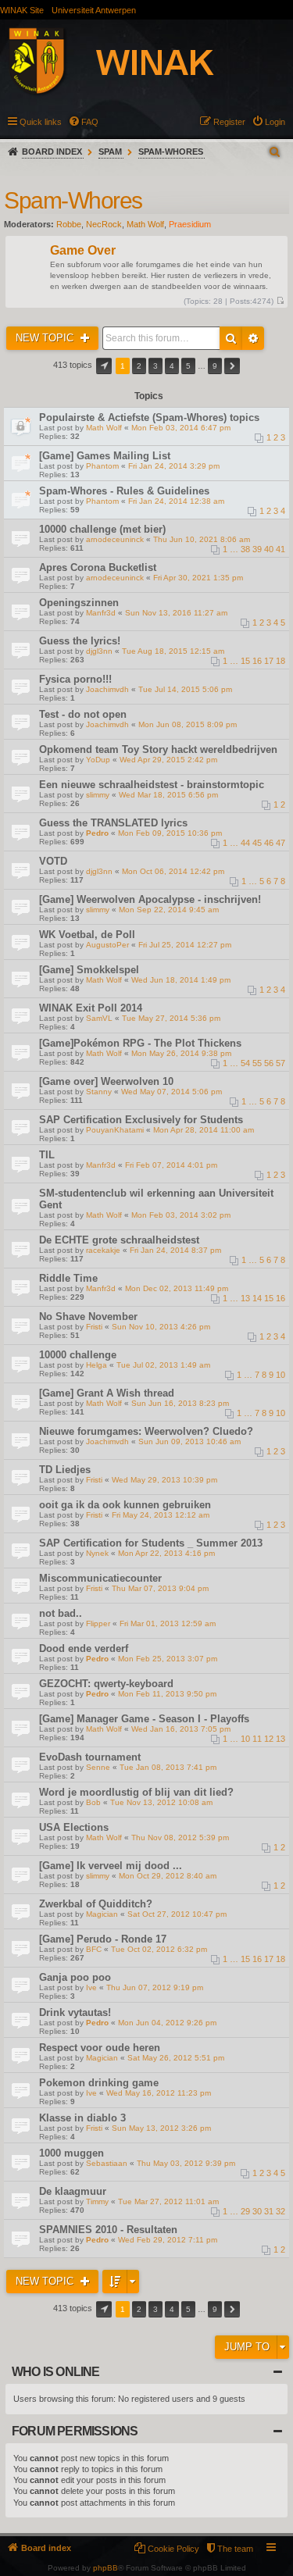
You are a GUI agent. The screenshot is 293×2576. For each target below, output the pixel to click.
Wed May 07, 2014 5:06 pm (172, 1092)
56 (269, 1063)
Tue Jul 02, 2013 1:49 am (163, 1365)
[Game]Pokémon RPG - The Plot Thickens (140, 1043)
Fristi (94, 1327)
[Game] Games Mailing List (105, 456)
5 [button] (188, 366)
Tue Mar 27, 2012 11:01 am (168, 2201)
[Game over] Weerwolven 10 (106, 1081)
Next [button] (232, 366)
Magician (102, 1914)
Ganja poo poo (75, 1977)
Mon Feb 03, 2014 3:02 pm (181, 1215)
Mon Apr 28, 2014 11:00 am (204, 1130)
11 (257, 1739)
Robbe (69, 224)
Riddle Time (68, 1278)
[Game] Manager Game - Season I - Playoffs (144, 1719)
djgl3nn (99, 651)
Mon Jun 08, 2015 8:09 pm (188, 724)
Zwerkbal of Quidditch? (96, 1904)
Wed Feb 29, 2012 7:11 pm (168, 2240)
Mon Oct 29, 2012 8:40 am (168, 1876)
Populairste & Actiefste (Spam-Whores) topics (149, 417)
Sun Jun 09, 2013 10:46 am (189, 1441)
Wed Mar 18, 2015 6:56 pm (168, 795)
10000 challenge (78, 1355)
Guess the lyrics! (80, 641)
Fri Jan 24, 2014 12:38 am (176, 501)
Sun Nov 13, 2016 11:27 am (176, 613)
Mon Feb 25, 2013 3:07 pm (168, 1659)
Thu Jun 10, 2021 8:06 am (202, 539)
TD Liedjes (65, 1470)
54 (245, 1063)
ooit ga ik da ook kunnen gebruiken (125, 1505)
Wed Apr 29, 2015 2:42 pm (168, 760)
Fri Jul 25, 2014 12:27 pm (185, 945)
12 (269, 1739)
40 (269, 549)
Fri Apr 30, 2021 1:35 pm (198, 578)
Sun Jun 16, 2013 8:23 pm (180, 1403)
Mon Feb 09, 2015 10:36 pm (170, 833)
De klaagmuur (73, 2191)
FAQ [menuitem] (90, 122)
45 (257, 843)
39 (257, 549)
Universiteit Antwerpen (94, 10)
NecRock (104, 224)
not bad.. (61, 1613)
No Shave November (88, 1317)
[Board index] (128, 63)
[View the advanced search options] (276, 152)
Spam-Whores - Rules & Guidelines (124, 491)
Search (231, 338)
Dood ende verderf (84, 1648)
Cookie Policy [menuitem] (173, 2549)
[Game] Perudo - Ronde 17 (103, 1939)
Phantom (102, 466)
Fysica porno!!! (75, 679)
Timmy (97, 2201)
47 (280, 843)
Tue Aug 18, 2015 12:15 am (173, 651)
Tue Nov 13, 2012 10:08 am (161, 1802)
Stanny (99, 1092)
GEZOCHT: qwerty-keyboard (106, 1684)
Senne (98, 1767)
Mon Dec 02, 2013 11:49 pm (177, 1288)
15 (245, 661)
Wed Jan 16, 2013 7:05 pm (181, 1729)
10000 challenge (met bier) (102, 529)
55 (257, 1063)
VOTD (53, 861)
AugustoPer (107, 945)
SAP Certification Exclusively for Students (141, 1120)
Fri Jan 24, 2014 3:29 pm (174, 466)
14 (257, 1298)
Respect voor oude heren (100, 2048)
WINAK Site (22, 10)
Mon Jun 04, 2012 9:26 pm (167, 2023)
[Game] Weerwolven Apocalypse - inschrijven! (150, 899)
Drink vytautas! (75, 2012)
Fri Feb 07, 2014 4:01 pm (171, 1165)
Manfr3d (101, 613)
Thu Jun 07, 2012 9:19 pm (155, 1987)
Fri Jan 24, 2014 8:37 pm (175, 1250)
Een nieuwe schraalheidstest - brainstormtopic (152, 785)
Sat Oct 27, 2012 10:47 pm (177, 1914)
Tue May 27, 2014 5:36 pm (171, 1018)
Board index (52, 152)
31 (269, 2211)
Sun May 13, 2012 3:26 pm (161, 2128)
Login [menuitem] (275, 122)
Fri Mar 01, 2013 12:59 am (168, 1623)
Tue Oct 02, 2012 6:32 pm (159, 1949)
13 (245, 1298)
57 (280, 1063)
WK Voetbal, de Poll (87, 935)
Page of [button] (104, 366)
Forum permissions (75, 2431)
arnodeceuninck (115, 539)
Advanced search (253, 338)
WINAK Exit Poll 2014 (91, 1008)
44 (245, 843)
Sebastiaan (107, 2163)
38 (245, 549)
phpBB (105, 2568)
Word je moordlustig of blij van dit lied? (136, 1792)
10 (280, 1375)
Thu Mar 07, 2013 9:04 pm (160, 1588)
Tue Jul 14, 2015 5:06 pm (185, 689)
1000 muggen (71, 2153)
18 (280, 661)
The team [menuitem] (235, 2549)
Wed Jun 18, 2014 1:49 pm (181, 980)
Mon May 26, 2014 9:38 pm (181, 1053)
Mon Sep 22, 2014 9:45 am (169, 910)
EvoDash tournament (90, 1757)
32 (280, 2211)
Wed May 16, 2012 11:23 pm (159, 2093)
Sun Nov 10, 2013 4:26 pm (161, 1327)
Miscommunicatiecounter (100, 1578)
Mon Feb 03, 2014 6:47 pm (181, 428)
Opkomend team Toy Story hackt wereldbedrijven (158, 749)
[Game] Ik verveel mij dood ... (111, 1866)
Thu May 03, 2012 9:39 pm (186, 2163)
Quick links (41, 122)
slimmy (98, 795)
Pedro (97, 833)
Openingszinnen (79, 603)
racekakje (103, 1250)
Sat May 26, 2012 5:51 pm (176, 2058)
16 (257, 661)
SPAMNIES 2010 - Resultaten (108, 2230)
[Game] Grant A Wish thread (107, 1393)
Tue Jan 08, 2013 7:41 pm (168, 1767)
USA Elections (74, 1827)
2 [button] (139, 366)
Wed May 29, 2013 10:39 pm (164, 1480)
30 (257, 2211)
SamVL (99, 1018)
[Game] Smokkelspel (89, 970)
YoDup (98, 760)
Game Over (83, 251)
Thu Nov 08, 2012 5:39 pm (180, 1837)
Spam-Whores (171, 152)
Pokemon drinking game (99, 2083)
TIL (47, 1155)
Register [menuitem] (229, 122)
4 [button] (172, 366)
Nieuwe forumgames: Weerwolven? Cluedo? (146, 1431)
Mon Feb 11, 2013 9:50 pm (167, 1694)
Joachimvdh (107, 689)
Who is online (56, 2372)
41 (280, 549)
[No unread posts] (280, 301)
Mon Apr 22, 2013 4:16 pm (166, 1553)
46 (269, 843)
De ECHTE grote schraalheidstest (119, 1240)
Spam (110, 152)
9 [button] (215, 366)
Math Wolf (145, 224)
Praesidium (190, 224)
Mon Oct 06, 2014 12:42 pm (173, 871)
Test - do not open (83, 714)
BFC (94, 1949)
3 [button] (155, 366)
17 (269, 661)
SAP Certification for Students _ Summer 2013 (151, 1543)
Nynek (97, 1553)
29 (245, 2211)
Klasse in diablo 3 (82, 2118)
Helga (96, 1365)
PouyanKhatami (115, 1130)
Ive (91, 1987)
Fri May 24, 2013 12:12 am (161, 1515)
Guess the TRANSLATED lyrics (113, 823)
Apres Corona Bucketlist (98, 567)
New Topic (46, 338)
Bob (93, 1802)
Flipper (98, 1623)
